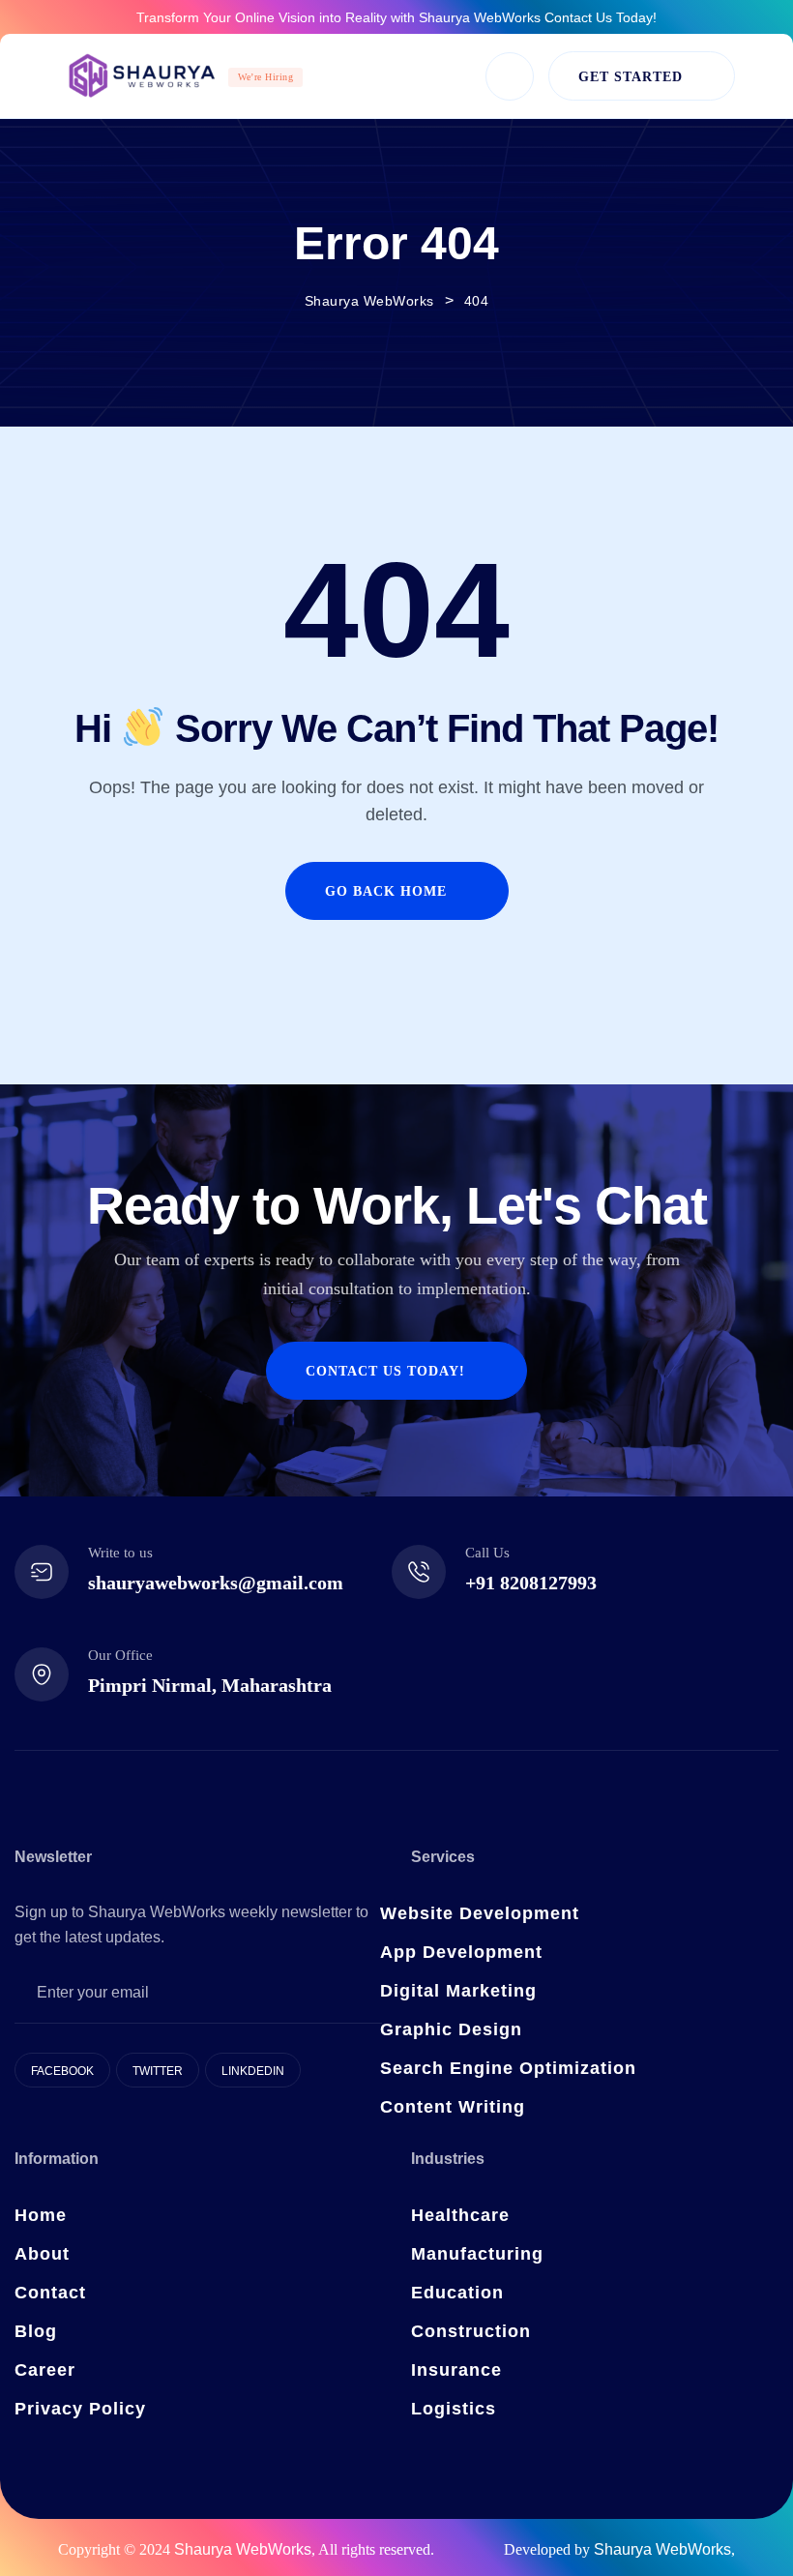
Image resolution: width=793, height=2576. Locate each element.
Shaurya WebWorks (243, 2549)
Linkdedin (253, 2071)
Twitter (158, 2071)
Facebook (62, 2071)
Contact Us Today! (601, 17)
